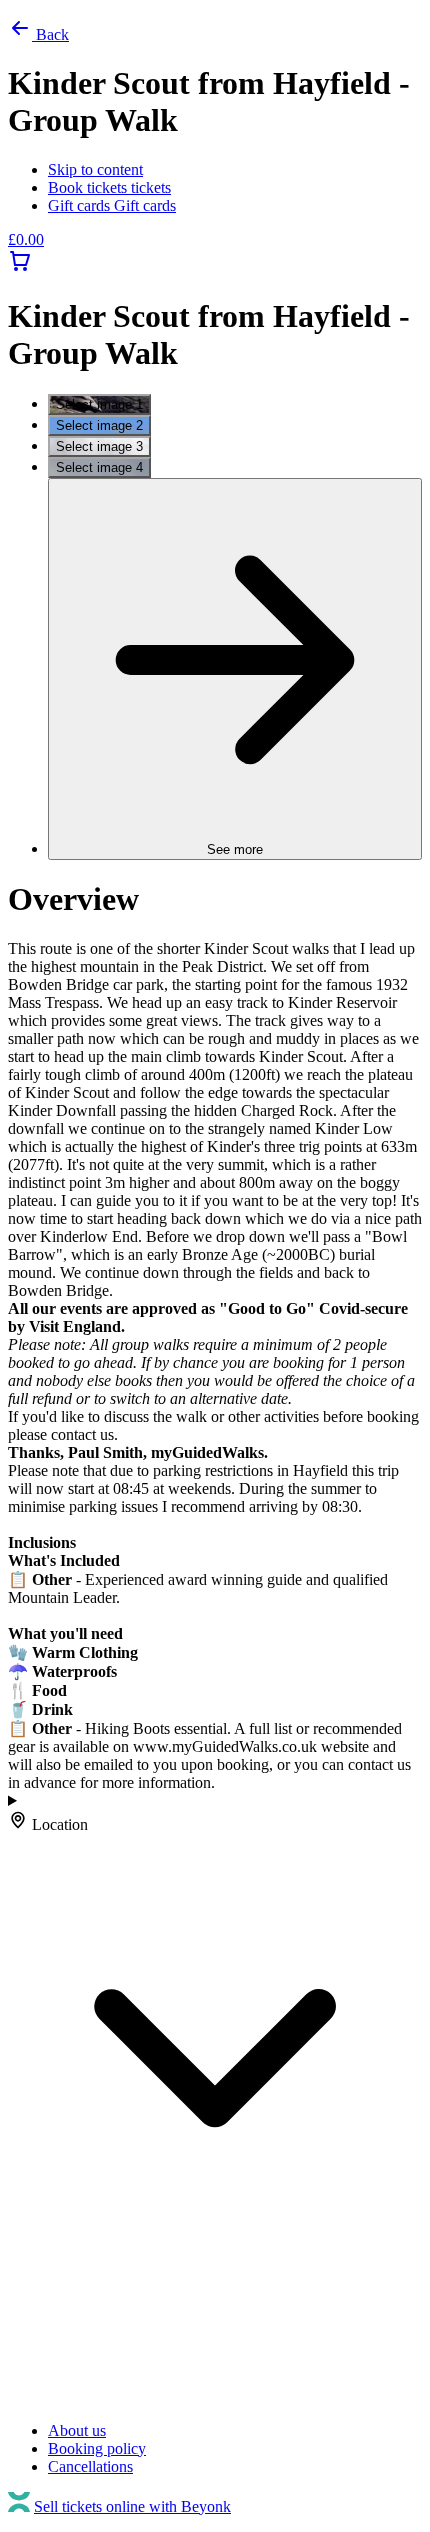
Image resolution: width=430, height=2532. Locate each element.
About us (77, 2430)
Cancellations (90, 2466)
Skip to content (95, 169)
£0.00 (26, 239)
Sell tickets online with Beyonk (132, 2506)
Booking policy (97, 2448)
